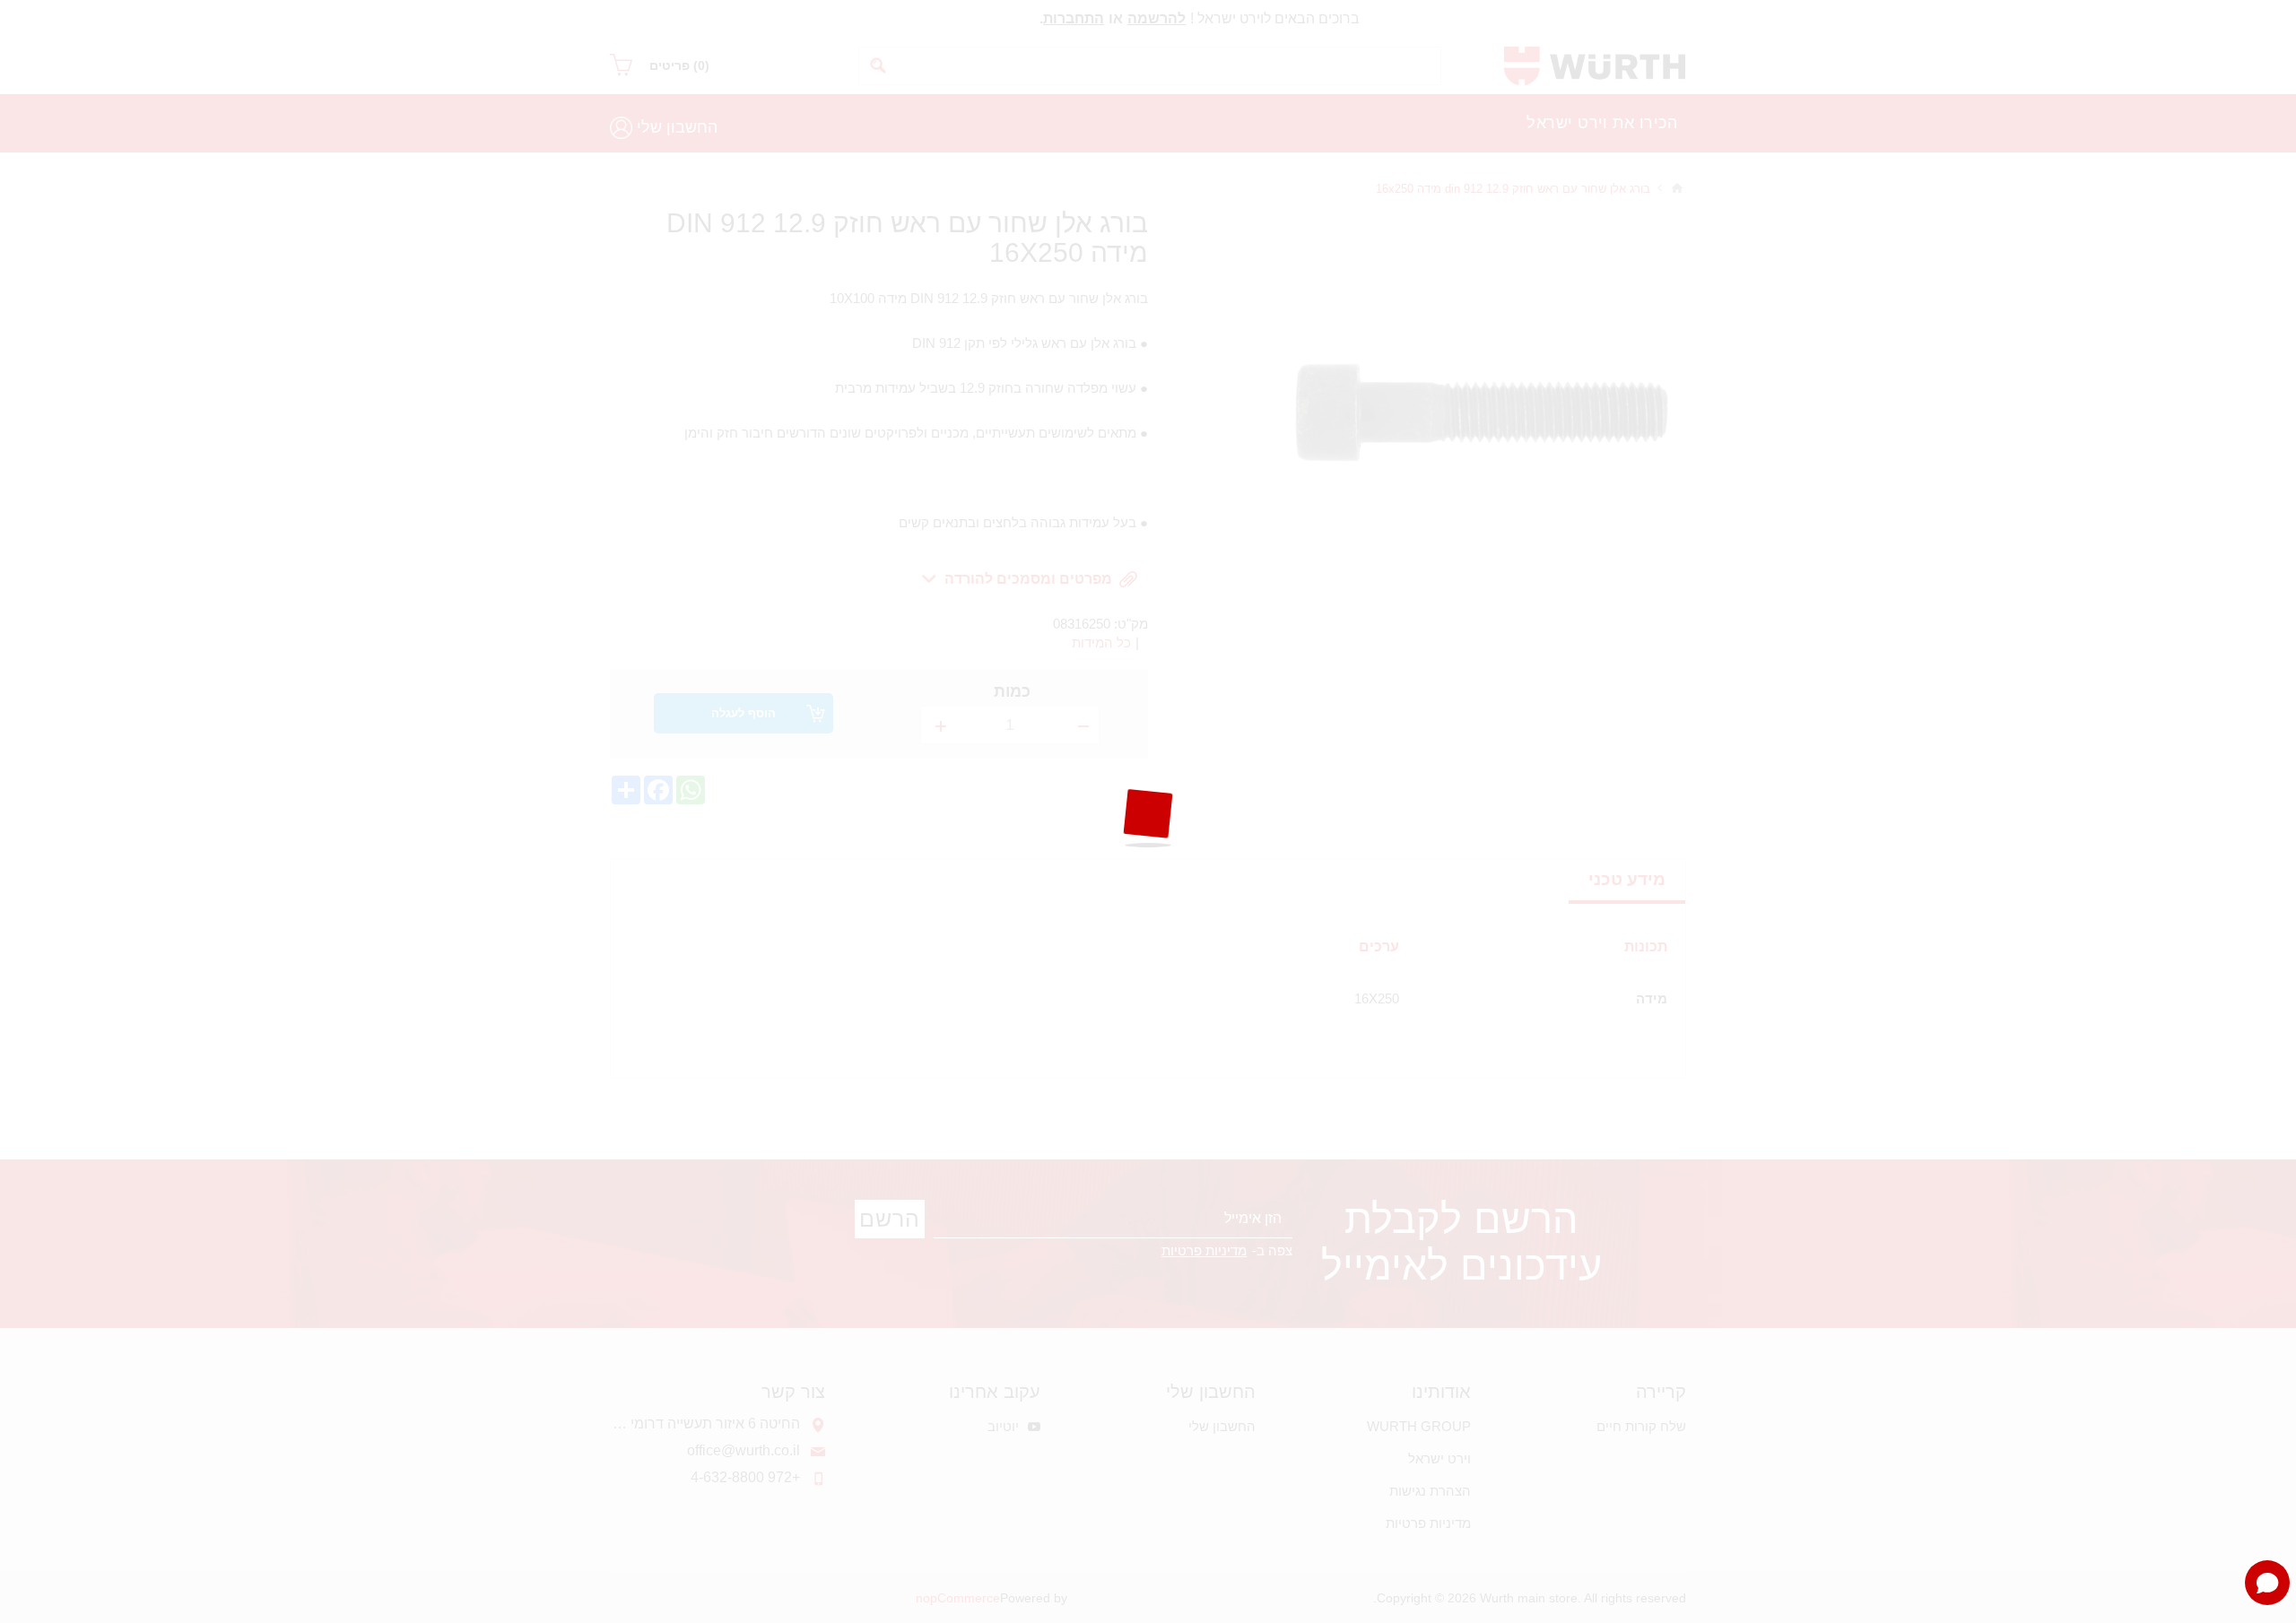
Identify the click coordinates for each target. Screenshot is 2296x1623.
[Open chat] (2267, 1583)
